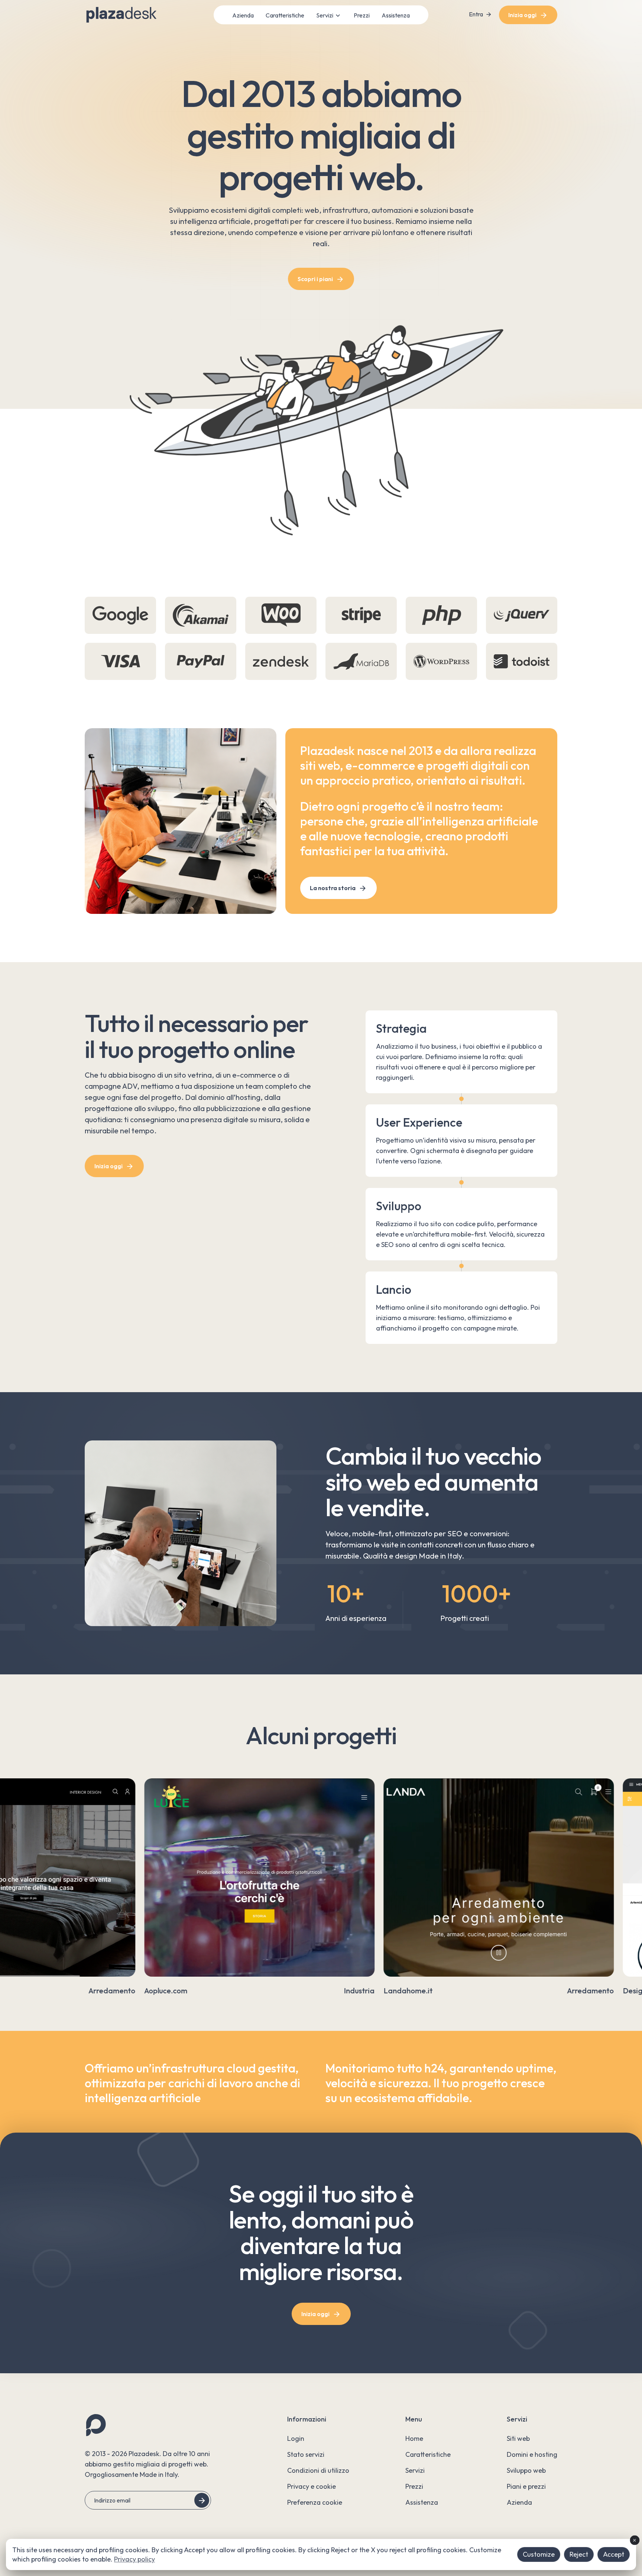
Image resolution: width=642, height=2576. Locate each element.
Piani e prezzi (526, 2486)
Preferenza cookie (315, 2502)
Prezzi (362, 15)
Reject (579, 2554)
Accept (614, 2554)
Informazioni (307, 2419)
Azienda (243, 15)
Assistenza (396, 15)
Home (414, 2438)
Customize (539, 2554)
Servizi (325, 15)
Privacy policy (134, 2559)
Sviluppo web (526, 2470)
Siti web (518, 2438)
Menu (414, 2419)
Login (296, 2438)
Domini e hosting (532, 2454)
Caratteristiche (285, 15)
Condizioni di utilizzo (318, 2470)
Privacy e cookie (312, 2486)
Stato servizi (306, 2454)
